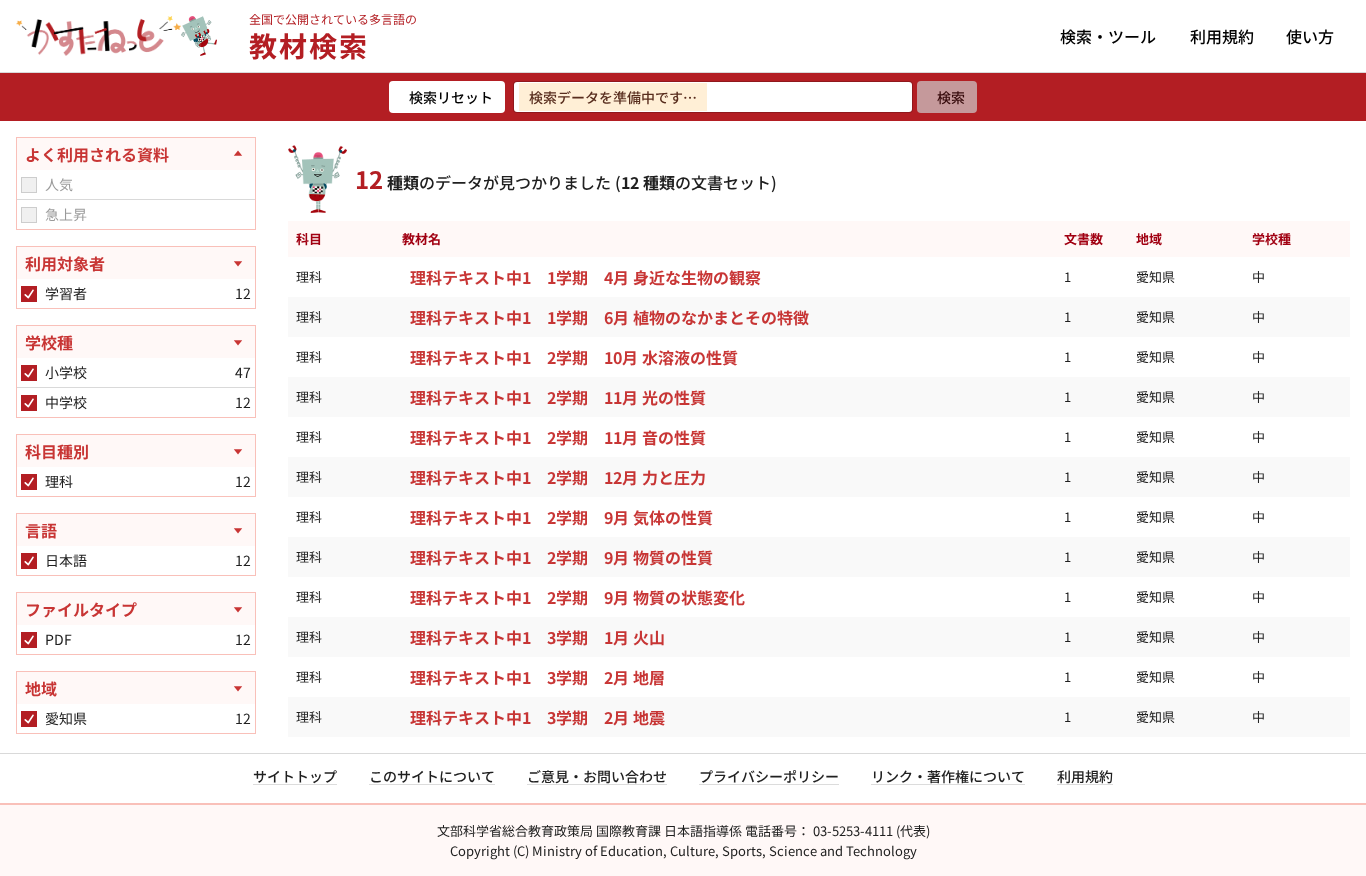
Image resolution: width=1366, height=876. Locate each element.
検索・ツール (1108, 36)
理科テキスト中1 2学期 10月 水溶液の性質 (574, 357)
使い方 (1310, 36)
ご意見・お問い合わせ (597, 776)
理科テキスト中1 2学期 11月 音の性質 (558, 437)
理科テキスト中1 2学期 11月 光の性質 (558, 397)
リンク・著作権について (948, 776)
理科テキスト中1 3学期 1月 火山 (537, 637)
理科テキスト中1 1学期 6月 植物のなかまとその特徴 (609, 317)
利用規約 (1222, 36)
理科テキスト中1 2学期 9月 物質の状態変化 (577, 597)
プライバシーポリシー (769, 776)
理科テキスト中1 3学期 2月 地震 (537, 717)
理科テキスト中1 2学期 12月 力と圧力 (558, 477)
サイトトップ (295, 776)
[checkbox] (29, 185)
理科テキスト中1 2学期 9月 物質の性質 (561, 557)
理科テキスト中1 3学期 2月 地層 (537, 677)
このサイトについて (432, 776)
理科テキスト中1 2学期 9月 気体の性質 (561, 517)
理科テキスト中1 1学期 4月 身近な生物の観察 (585, 277)
